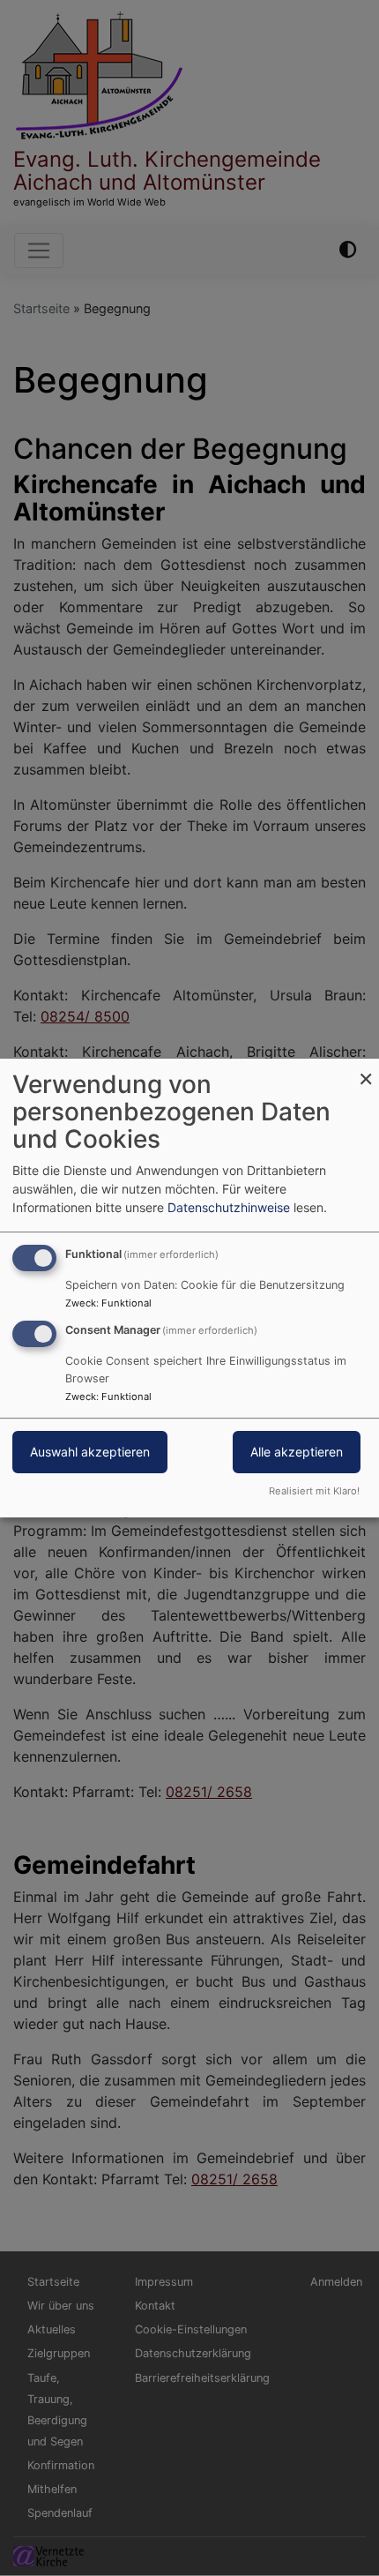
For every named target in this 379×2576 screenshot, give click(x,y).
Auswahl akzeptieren (90, 1452)
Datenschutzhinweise (229, 1207)
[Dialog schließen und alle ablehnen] (366, 1070)
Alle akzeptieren (297, 1452)
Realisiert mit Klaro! (314, 1491)
